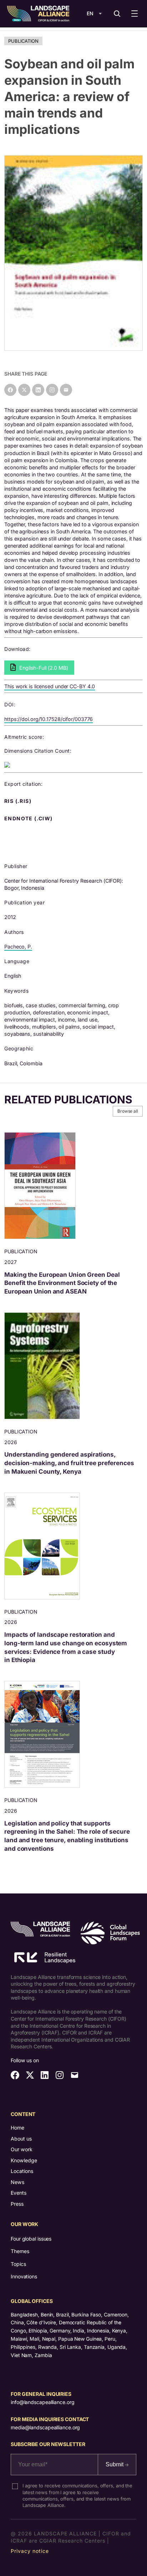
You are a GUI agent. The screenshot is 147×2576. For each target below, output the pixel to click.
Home (17, 2128)
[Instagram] (52, 390)
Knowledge (24, 2160)
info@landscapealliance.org (42, 2402)
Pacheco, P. (18, 947)
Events (19, 2193)
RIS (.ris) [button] (19, 801)
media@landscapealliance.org (45, 2427)
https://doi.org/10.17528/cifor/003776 (49, 719)
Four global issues (31, 2239)
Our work (22, 2149)
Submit (115, 2464)
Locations (22, 2171)
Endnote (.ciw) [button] (29, 819)
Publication (23, 41)
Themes (20, 2251)
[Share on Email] (66, 390)
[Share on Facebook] (10, 390)
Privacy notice (30, 2551)
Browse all (128, 1111)
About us (21, 2139)
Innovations (24, 2276)
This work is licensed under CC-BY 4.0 (50, 686)
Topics (18, 2264)
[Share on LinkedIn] (38, 390)
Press (17, 2204)
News (17, 2182)
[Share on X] (24, 390)
